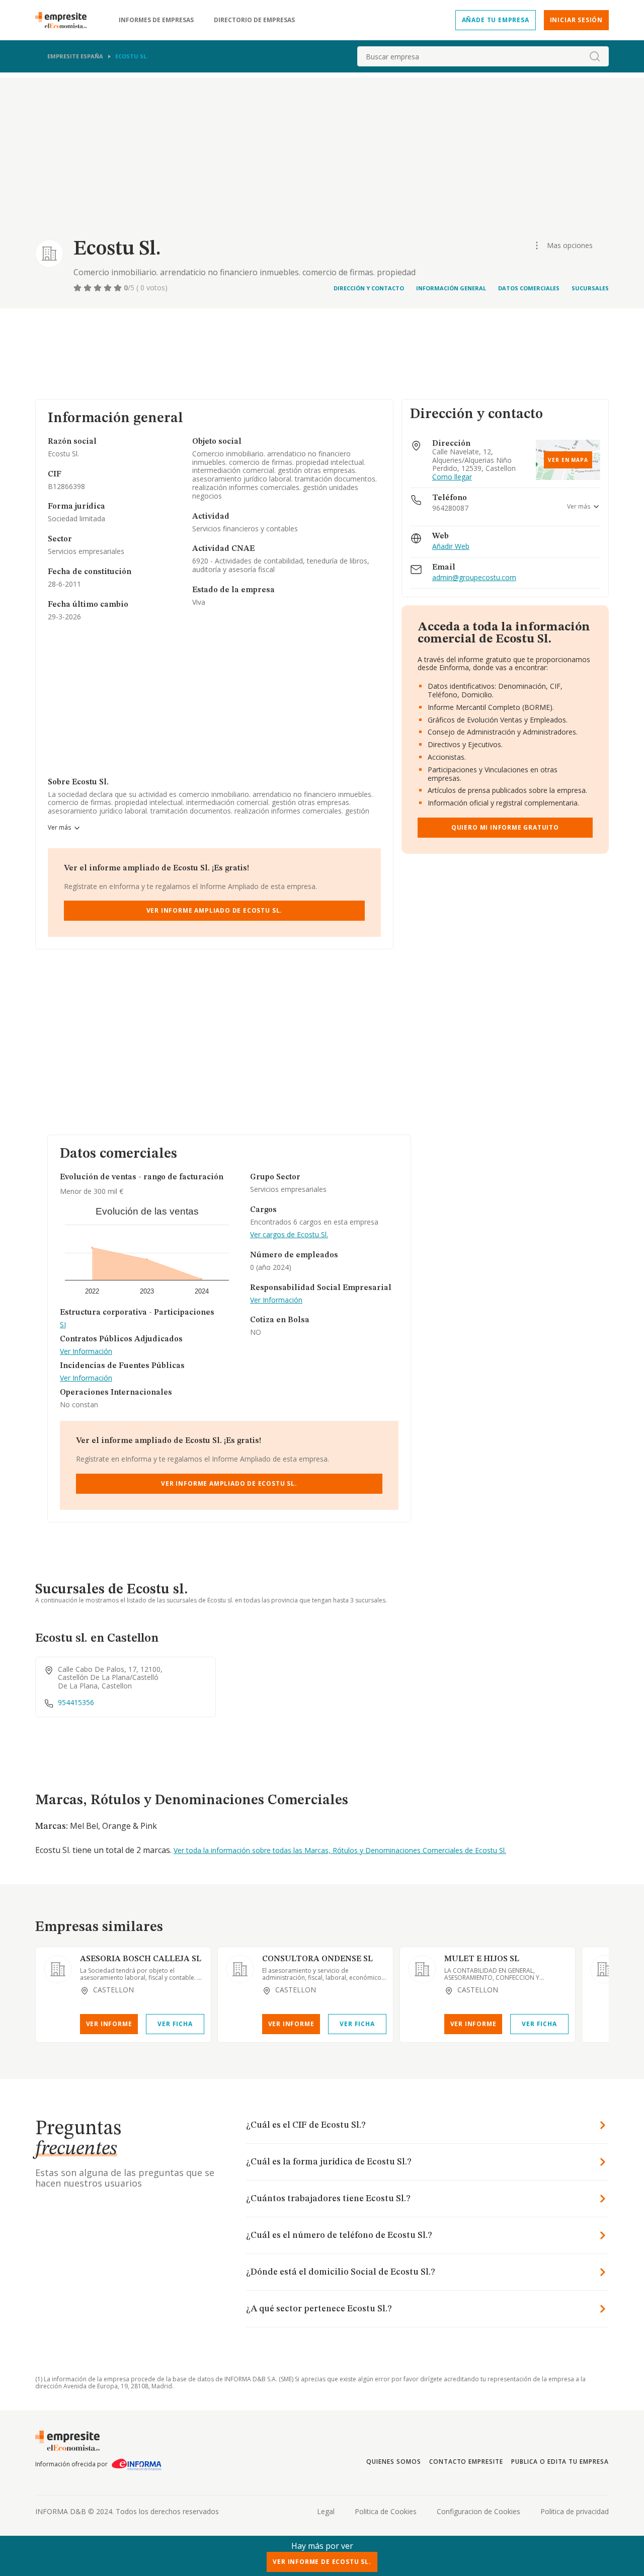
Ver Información (86, 1352)
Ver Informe (109, 2024)
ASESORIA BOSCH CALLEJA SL (141, 1959)
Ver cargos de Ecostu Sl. (289, 1235)
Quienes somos (393, 2462)
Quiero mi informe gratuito (505, 827)
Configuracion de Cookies (478, 2511)
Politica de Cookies (386, 2511)
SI (63, 1325)
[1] (78, 288)
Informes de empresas (156, 20)
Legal (326, 2511)
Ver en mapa (568, 460)
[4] (109, 288)
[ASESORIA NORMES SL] (604, 1969)
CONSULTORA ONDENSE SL (317, 1959)
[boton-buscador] (595, 56)
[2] (89, 288)
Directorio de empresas (254, 20)
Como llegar (452, 477)
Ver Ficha (175, 2024)
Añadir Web (451, 547)
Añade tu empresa (496, 20)
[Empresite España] (65, 20)
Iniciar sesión (576, 20)
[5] (119, 288)
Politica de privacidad (575, 2511)
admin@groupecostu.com (474, 578)
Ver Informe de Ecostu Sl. (322, 2562)
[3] (99, 288)
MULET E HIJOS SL (482, 1959)
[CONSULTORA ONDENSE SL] (240, 1969)
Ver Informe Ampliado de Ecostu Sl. (215, 910)
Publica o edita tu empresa (560, 2462)
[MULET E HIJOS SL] (422, 1969)
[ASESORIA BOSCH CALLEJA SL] (58, 1969)
